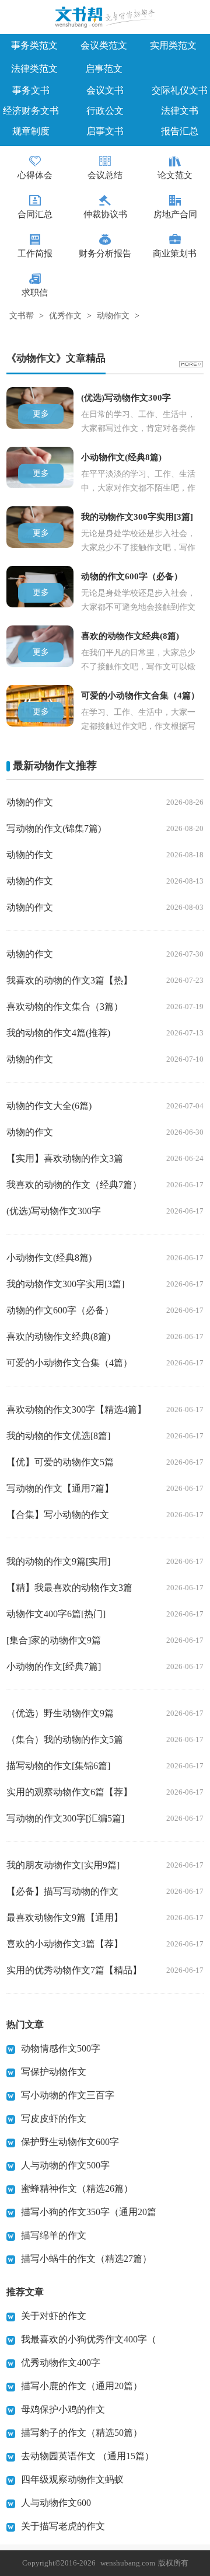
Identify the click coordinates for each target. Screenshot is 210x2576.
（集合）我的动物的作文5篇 (65, 1739)
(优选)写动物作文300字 (54, 1211)
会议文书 (105, 90)
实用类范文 (173, 45)
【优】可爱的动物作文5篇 (60, 1462)
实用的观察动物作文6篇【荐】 (69, 1792)
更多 (41, 414)
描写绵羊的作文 (54, 2235)
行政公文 (105, 111)
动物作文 (113, 316)
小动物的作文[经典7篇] (54, 1666)
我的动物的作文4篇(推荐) (58, 1033)
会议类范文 (104, 45)
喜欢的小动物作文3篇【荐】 (65, 1944)
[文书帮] (105, 19)
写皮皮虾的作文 (54, 2118)
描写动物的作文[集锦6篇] (58, 1766)
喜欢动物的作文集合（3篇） (65, 1007)
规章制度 (31, 131)
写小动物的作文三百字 (68, 2095)
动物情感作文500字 (61, 2048)
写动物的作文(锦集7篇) (54, 828)
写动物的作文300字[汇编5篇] (65, 1818)
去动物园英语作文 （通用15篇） (87, 2456)
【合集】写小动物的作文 (58, 1515)
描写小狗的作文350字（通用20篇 (89, 2212)
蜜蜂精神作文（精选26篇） (77, 2189)
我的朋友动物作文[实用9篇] (63, 1865)
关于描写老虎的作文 (63, 2526)
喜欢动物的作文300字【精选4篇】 (76, 1409)
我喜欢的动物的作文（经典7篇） (74, 1185)
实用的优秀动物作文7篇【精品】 (74, 1970)
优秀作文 (65, 316)
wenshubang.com (128, 2563)
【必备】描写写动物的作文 (62, 1891)
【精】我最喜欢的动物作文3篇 (69, 1588)
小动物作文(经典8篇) (49, 1258)
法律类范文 (34, 69)
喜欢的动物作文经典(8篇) (58, 1336)
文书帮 (22, 316)
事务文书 (31, 90)
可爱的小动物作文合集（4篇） (69, 1363)
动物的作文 (30, 802)
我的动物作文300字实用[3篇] (65, 1284)
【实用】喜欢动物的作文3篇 (65, 1158)
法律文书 (180, 111)
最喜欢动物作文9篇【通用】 (65, 1918)
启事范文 (104, 69)
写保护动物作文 (54, 2072)
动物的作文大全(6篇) (49, 1106)
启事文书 (105, 131)
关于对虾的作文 (54, 2316)
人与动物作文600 (56, 2503)
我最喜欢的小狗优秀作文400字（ (89, 2339)
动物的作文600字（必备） (60, 1310)
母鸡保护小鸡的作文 (63, 2409)
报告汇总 (180, 131)
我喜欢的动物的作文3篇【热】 (69, 980)
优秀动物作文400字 (61, 2363)
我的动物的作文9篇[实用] (58, 1561)
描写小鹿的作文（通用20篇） (82, 2386)
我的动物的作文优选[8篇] (58, 1436)
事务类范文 (34, 45)
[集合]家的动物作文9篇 (54, 1640)
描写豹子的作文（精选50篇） (82, 2433)
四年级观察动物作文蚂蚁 (72, 2479)
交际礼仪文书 (180, 90)
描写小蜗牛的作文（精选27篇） (86, 2259)
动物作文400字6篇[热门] (56, 1614)
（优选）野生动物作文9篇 (60, 1713)
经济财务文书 (31, 111)
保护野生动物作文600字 (70, 2142)
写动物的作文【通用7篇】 (60, 1488)
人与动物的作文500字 (65, 2165)
